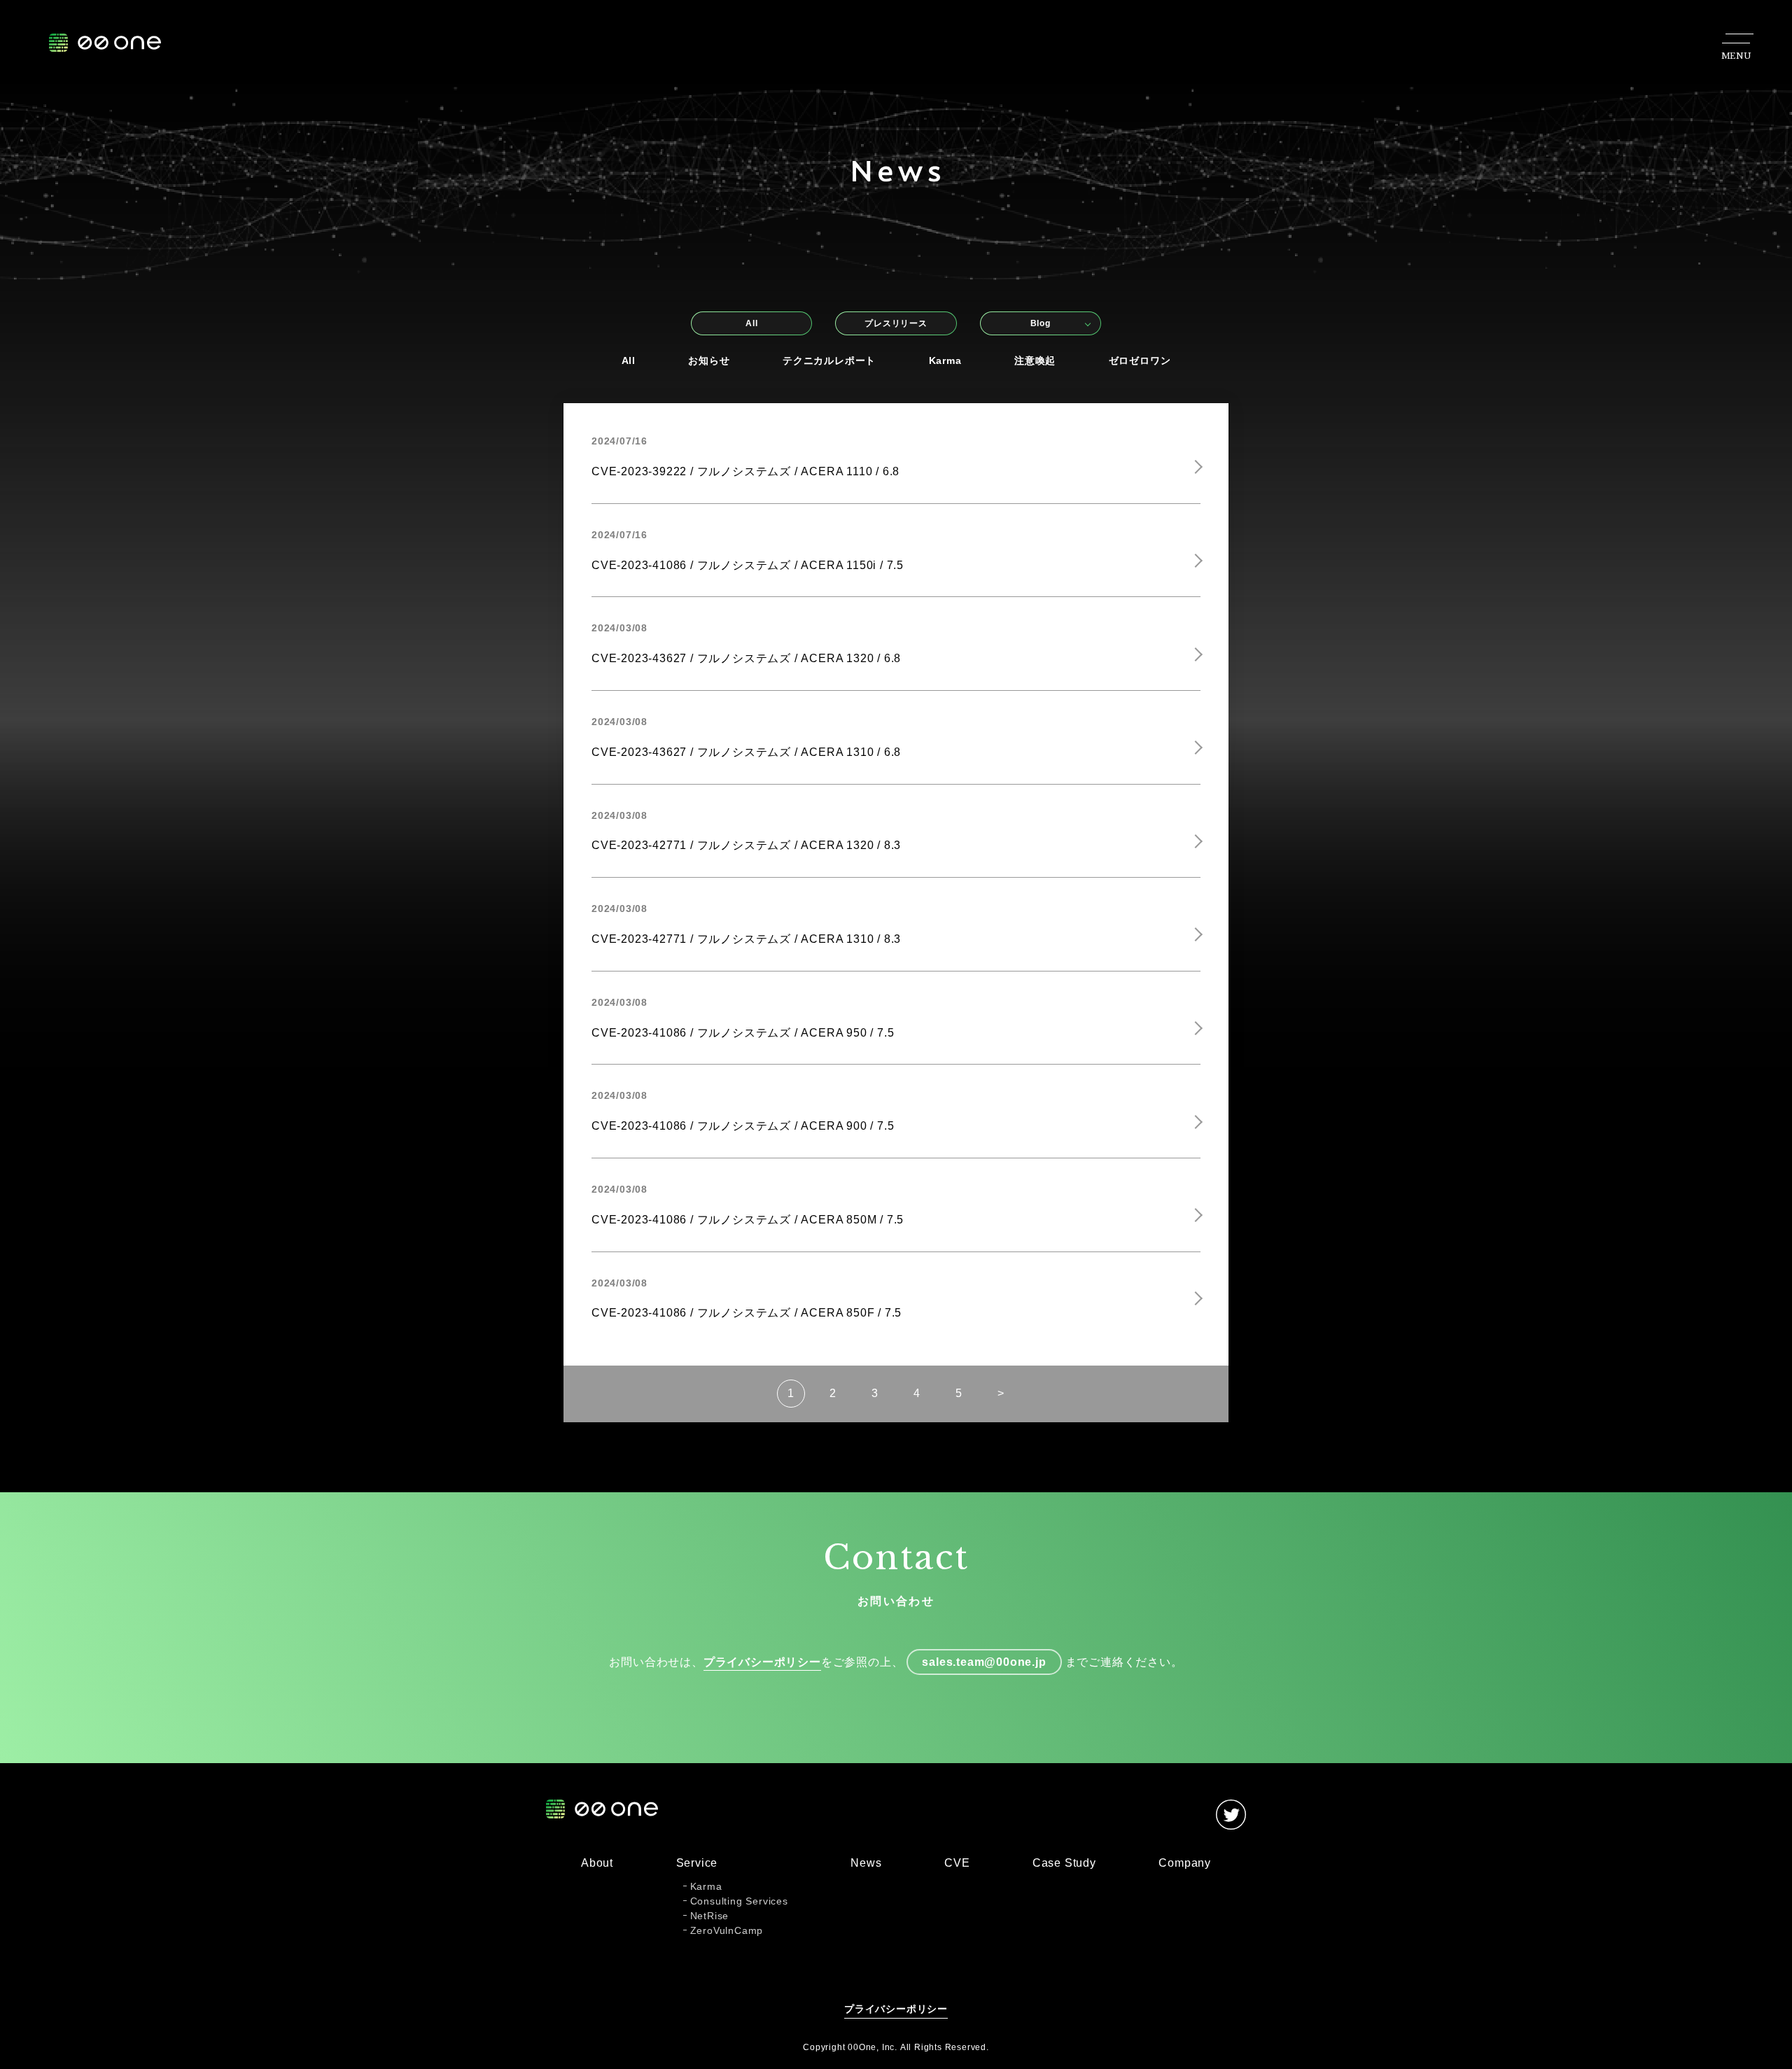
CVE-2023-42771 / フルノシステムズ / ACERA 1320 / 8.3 (746, 845)
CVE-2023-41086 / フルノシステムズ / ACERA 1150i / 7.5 (748, 565)
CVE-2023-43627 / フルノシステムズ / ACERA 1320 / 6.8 (746, 658)
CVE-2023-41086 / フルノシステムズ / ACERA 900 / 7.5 (743, 1126)
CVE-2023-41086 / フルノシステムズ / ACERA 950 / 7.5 (743, 1033)
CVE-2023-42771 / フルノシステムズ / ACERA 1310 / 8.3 (746, 939)
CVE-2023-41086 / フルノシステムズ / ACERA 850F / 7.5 (747, 1313)
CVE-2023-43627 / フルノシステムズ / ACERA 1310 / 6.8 (746, 752)
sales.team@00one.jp (984, 1662)
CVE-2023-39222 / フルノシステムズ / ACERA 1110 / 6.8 (745, 471)
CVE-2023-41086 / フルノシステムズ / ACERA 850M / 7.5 (748, 1220)
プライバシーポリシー (762, 1662)
